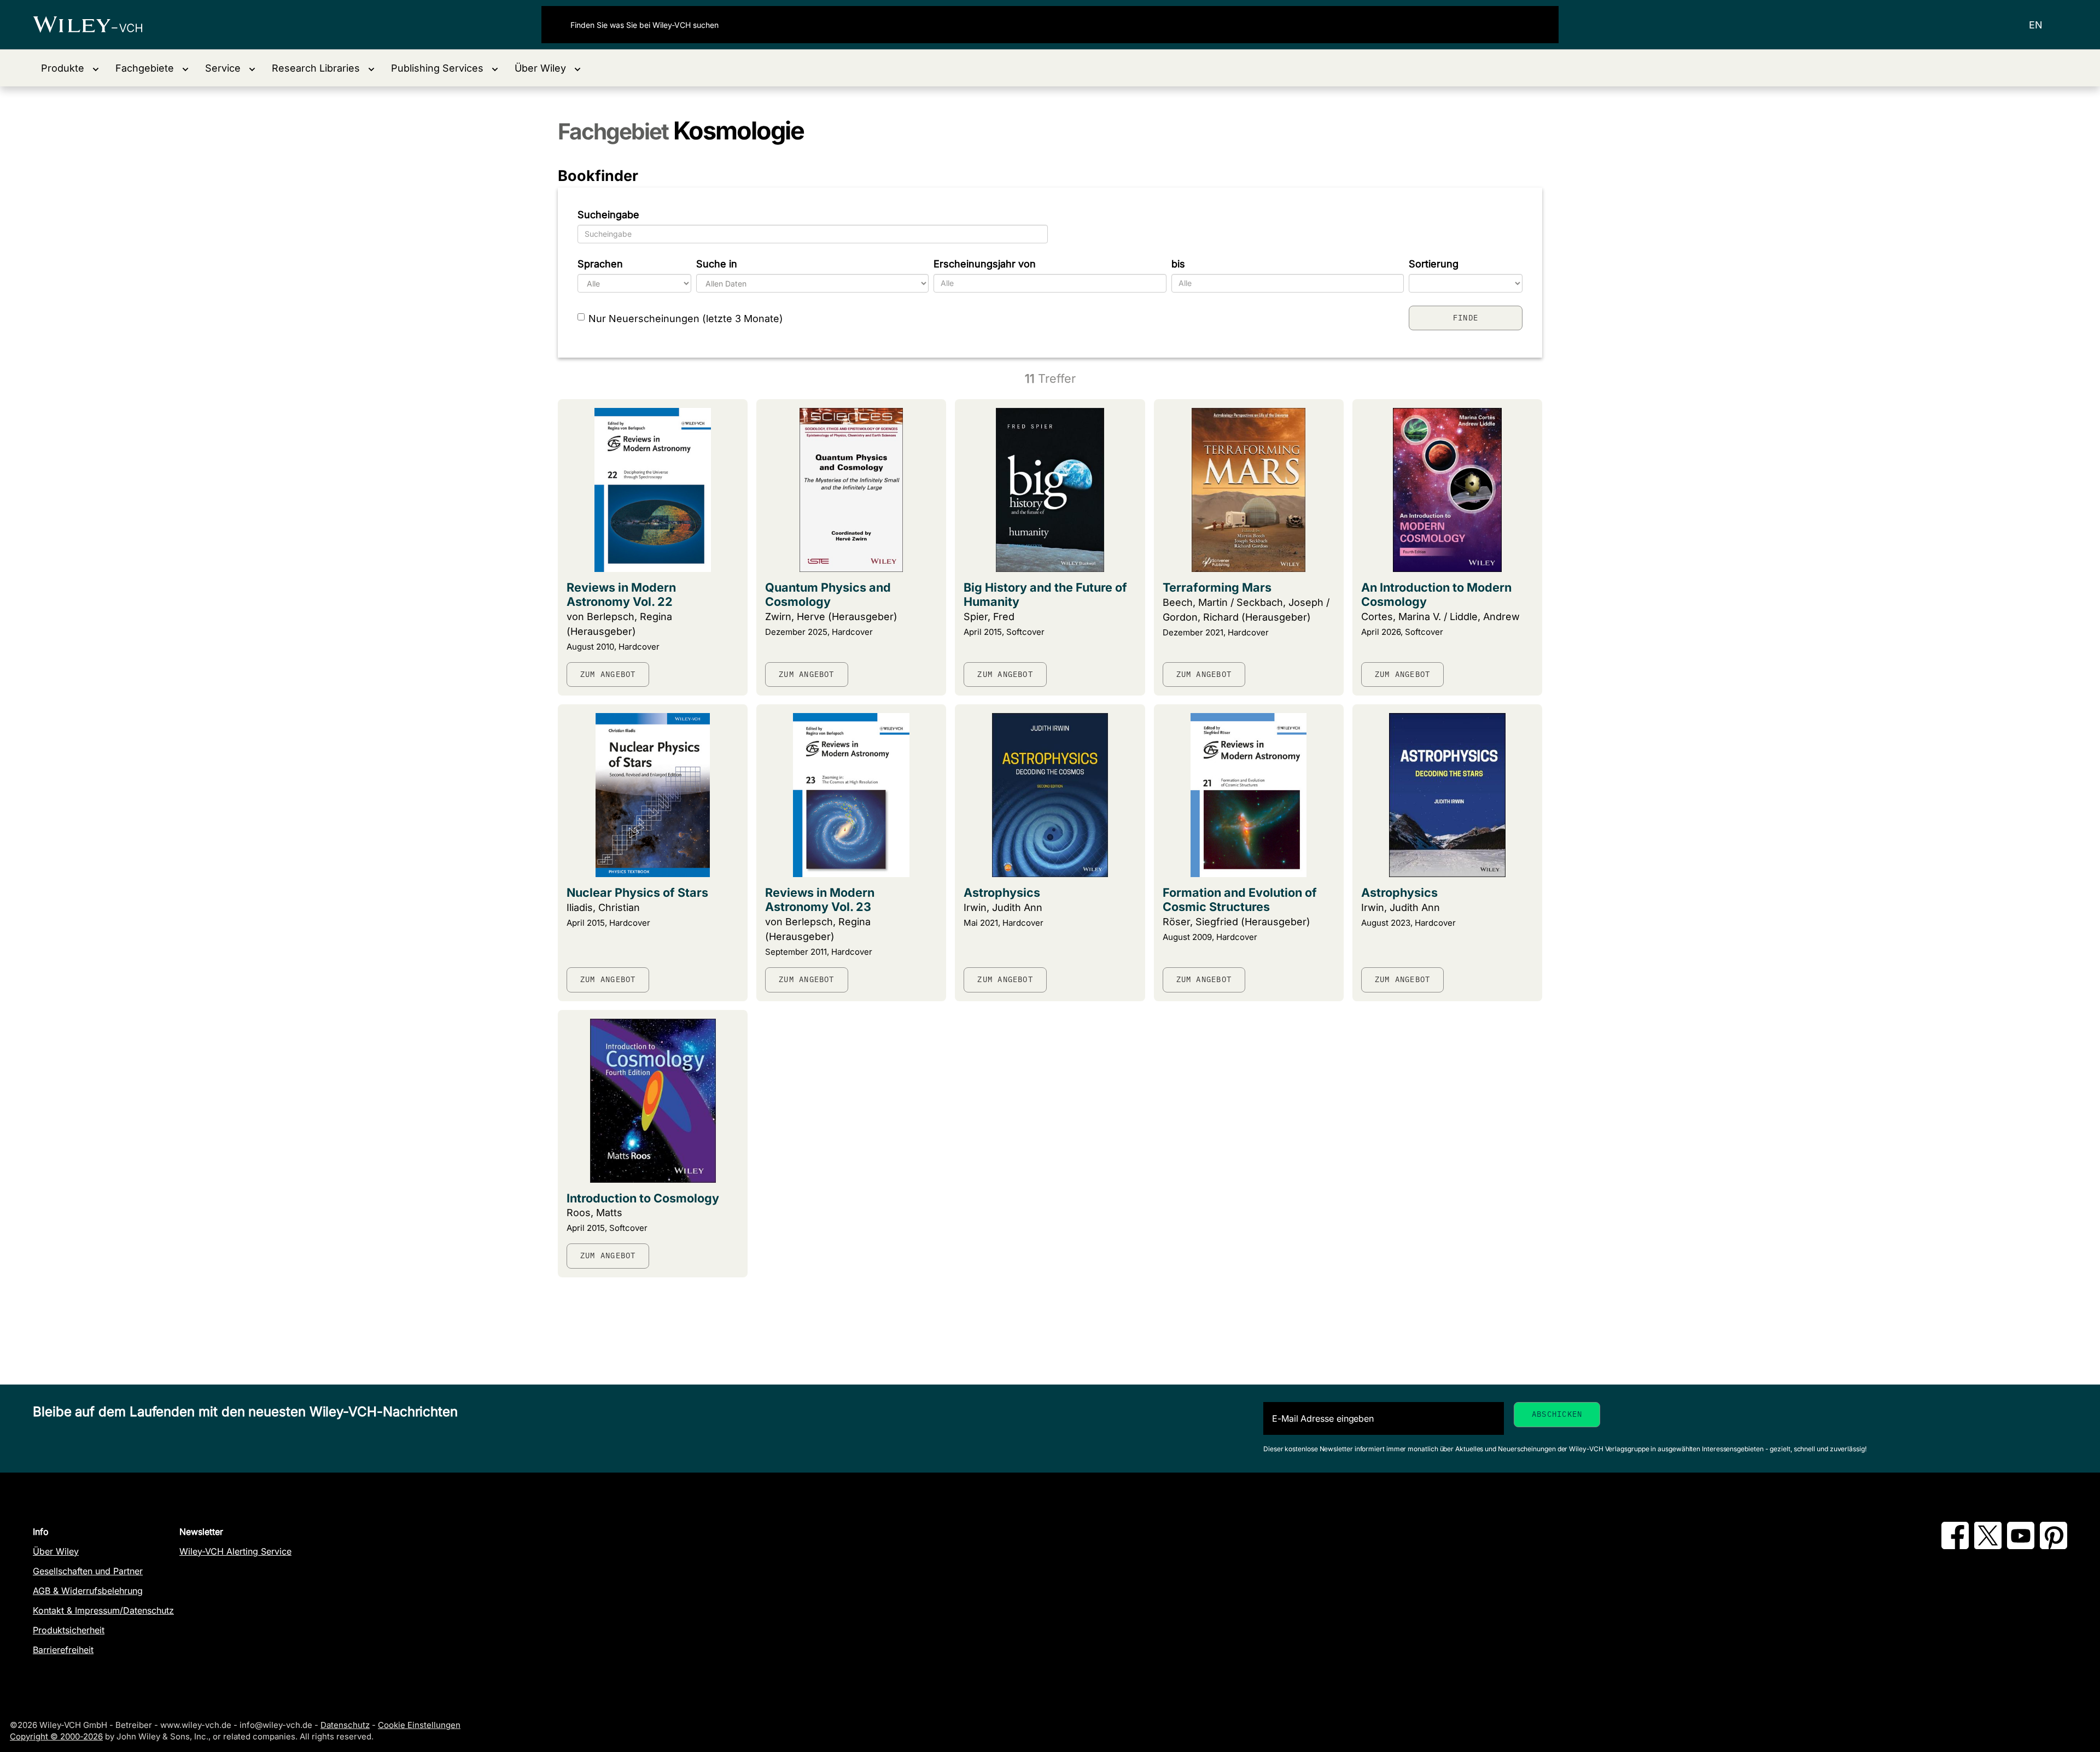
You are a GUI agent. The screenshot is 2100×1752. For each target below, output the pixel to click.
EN (2036, 25)
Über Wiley (56, 1551)
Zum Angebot (608, 674)
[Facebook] (1955, 1546)
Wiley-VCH (97, 25)
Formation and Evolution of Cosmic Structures (1240, 900)
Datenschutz (345, 1725)
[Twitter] (1988, 1546)
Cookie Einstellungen (419, 1725)
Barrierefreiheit (63, 1650)
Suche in (717, 264)
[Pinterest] (2054, 1546)
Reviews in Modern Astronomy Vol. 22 (621, 594)
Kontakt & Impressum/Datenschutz (103, 1610)
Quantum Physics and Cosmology (828, 594)
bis (1178, 264)
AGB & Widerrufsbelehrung (88, 1591)
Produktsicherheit (69, 1630)
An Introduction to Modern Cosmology (1436, 594)
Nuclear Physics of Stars (637, 892)
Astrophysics (1002, 892)
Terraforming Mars (1217, 587)
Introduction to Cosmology (643, 1198)
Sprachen (600, 264)
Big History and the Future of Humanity (1045, 594)
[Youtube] (2021, 1546)
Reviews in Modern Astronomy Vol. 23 (820, 900)
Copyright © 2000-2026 (56, 1736)
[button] (70, 68)
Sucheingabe (608, 215)
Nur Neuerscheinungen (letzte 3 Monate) (686, 319)
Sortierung (1434, 264)
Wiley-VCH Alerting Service (235, 1551)
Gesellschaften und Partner (88, 1571)
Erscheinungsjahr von (985, 264)
